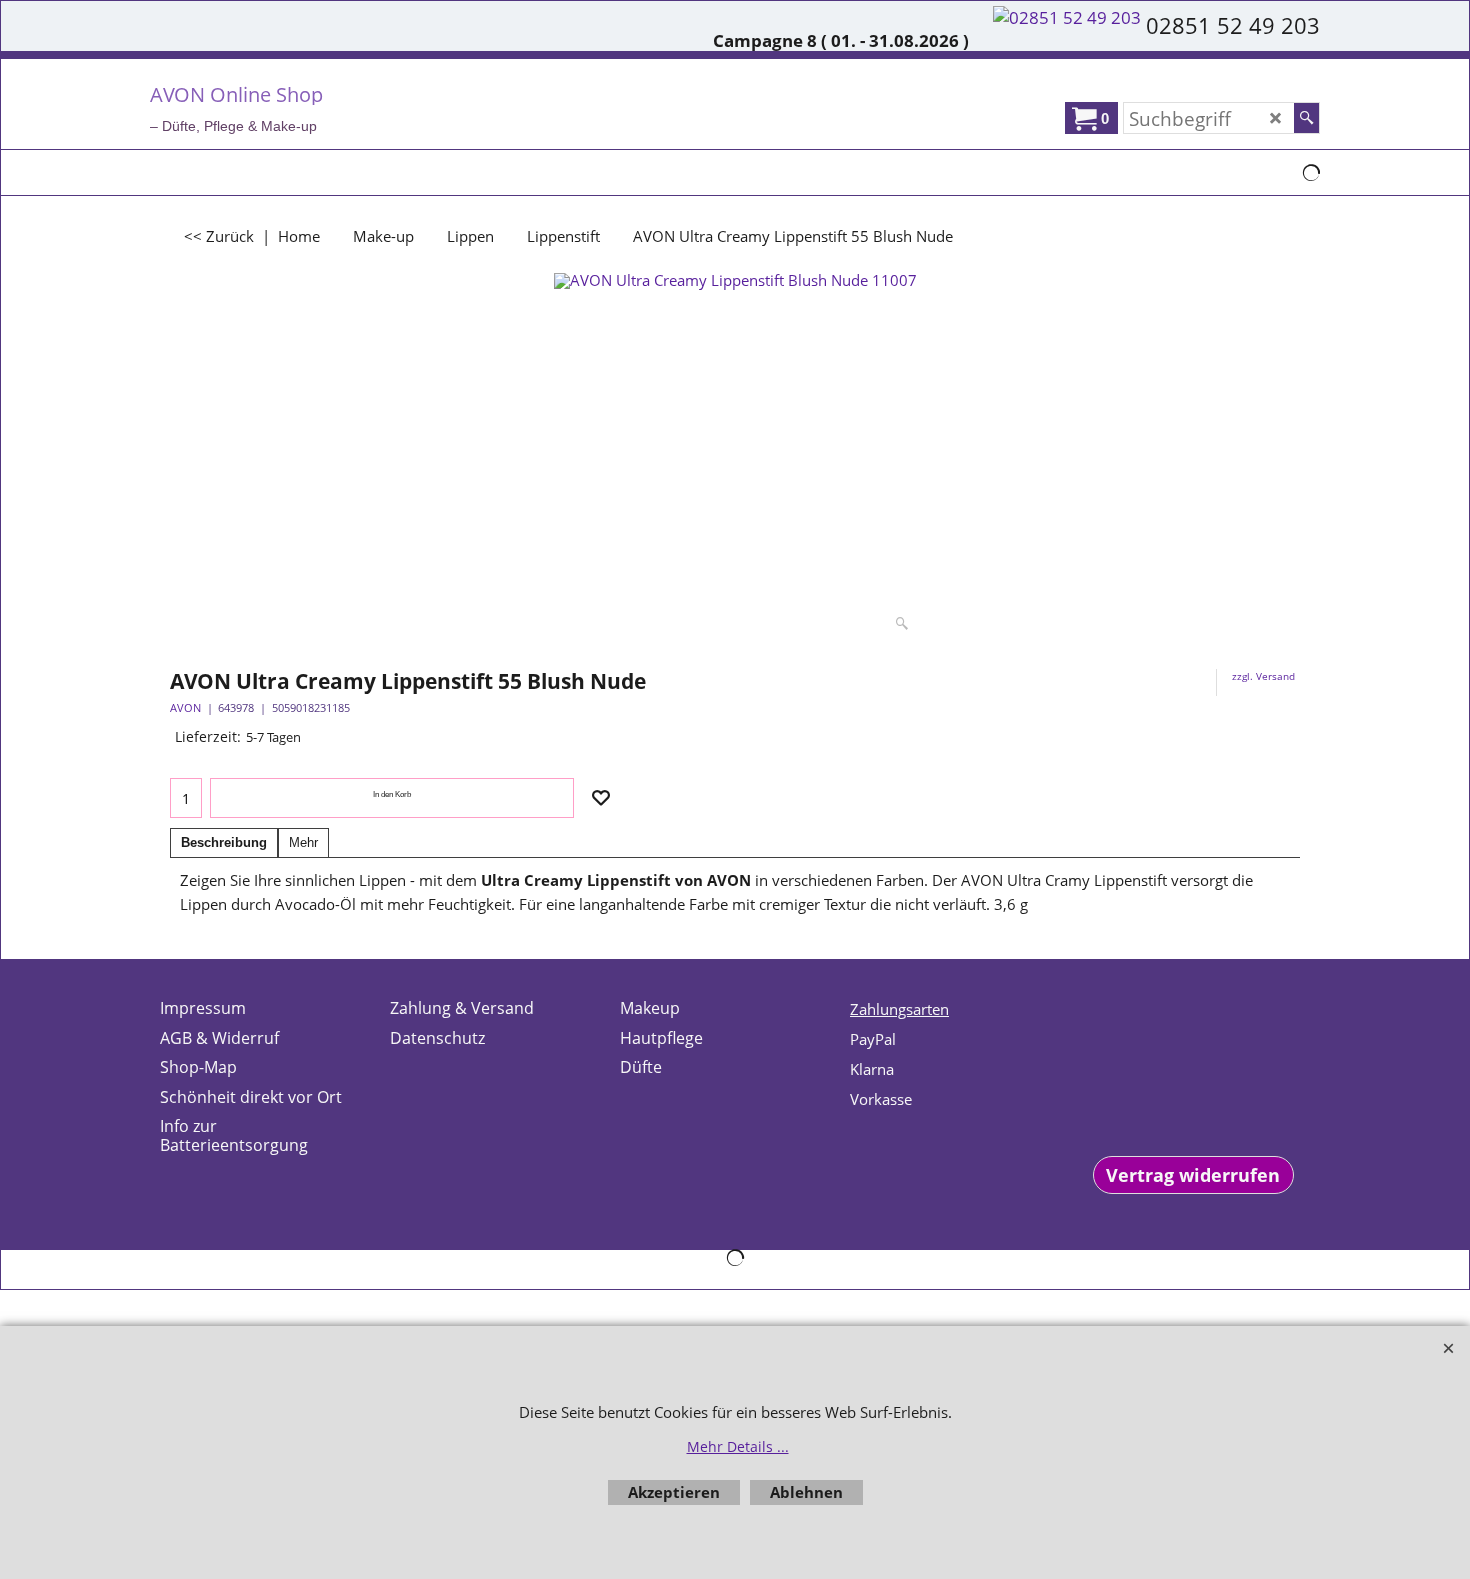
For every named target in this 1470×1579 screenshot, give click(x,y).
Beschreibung (224, 842)
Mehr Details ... (738, 1446)
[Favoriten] (601, 798)
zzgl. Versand (1263, 676)
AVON (185, 707)
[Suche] (1306, 118)
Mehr (303, 842)
